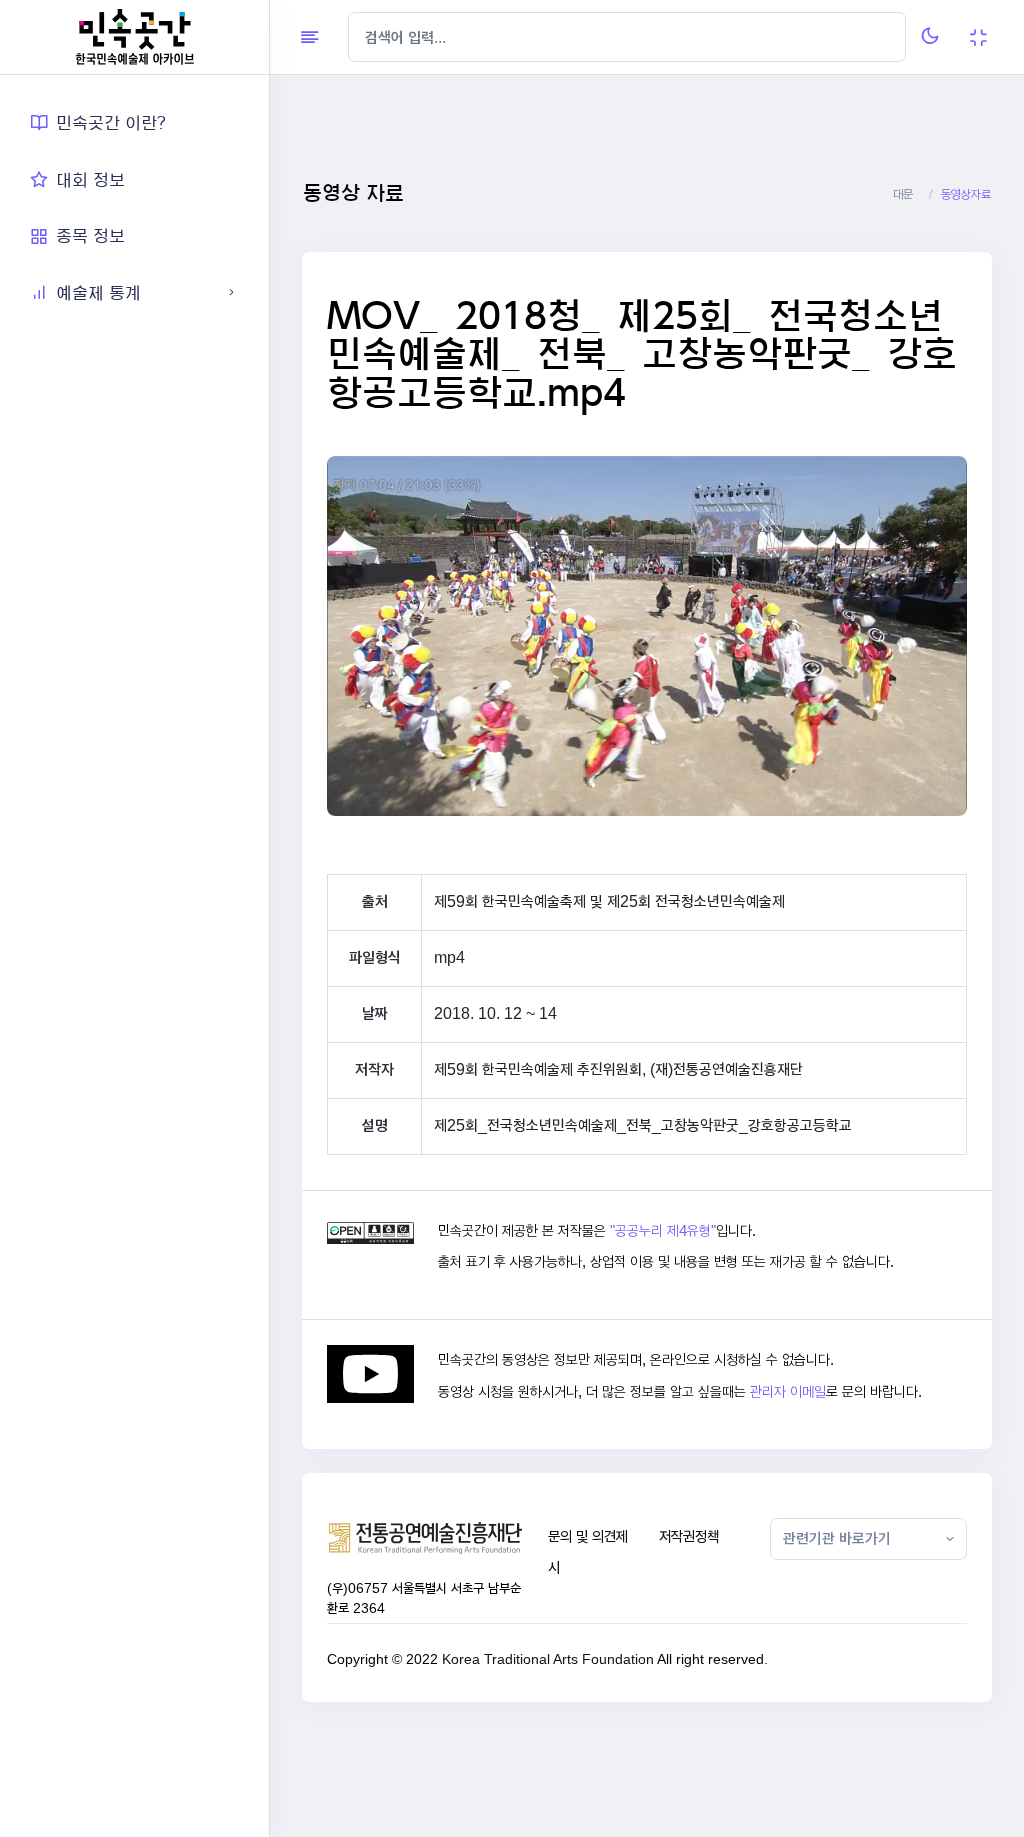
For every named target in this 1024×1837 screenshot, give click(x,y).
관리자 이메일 (788, 1392)
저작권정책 (689, 1536)
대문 (903, 194)
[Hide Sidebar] (309, 37)
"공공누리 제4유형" (663, 1231)
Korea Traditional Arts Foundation (548, 1659)
